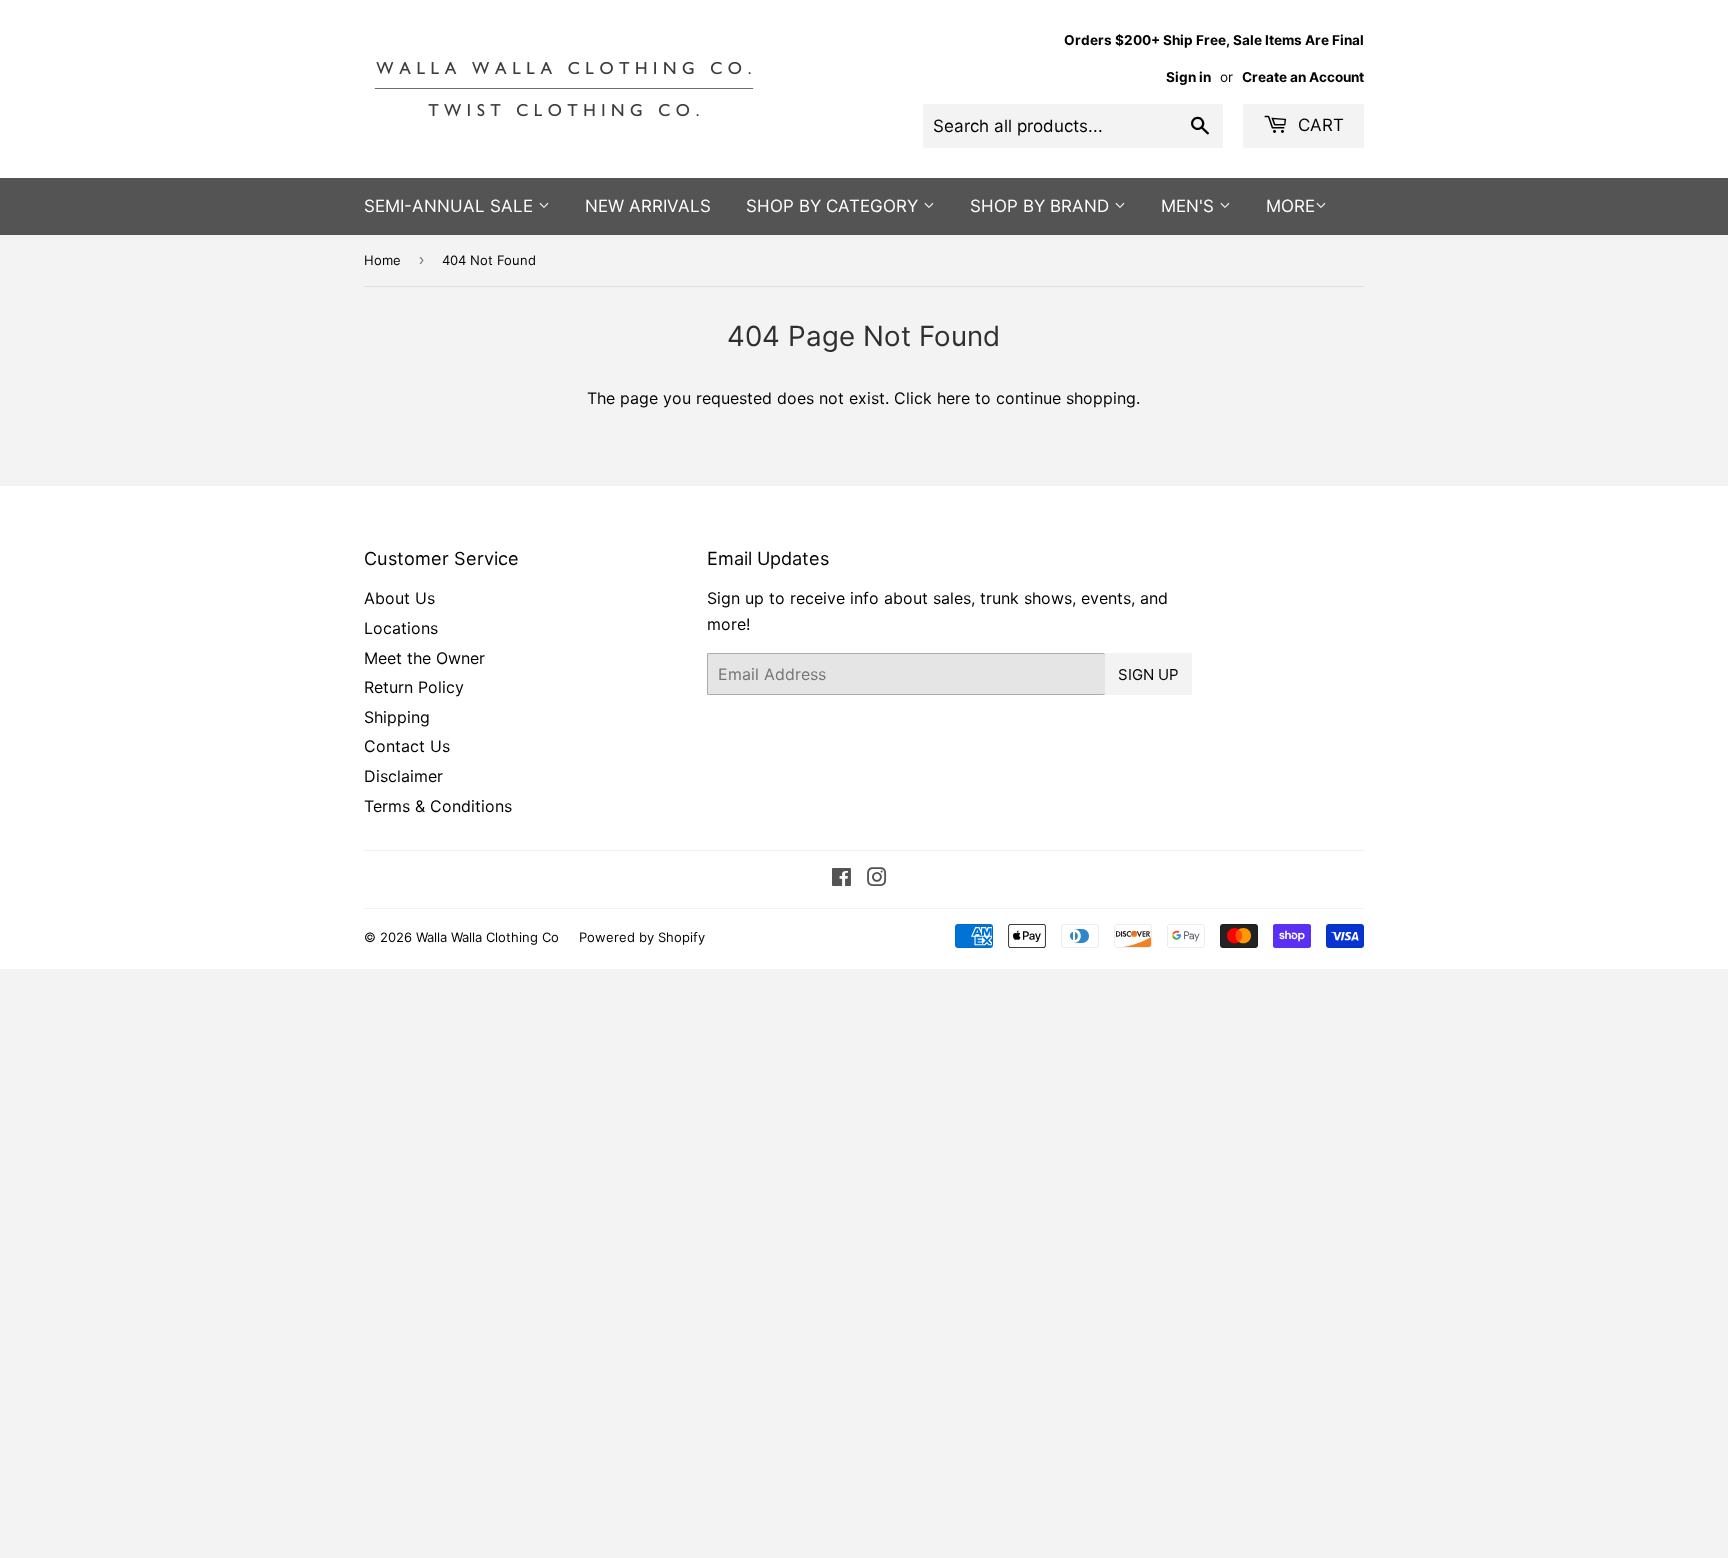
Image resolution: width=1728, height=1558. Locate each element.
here (953, 398)
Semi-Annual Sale (451, 206)
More (1290, 206)
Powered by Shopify (642, 937)
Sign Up (1148, 674)
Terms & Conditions (438, 806)
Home (382, 260)
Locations (401, 628)
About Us (399, 598)
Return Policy (414, 687)
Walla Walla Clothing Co (487, 937)
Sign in (1188, 77)
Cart (1318, 125)
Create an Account (1303, 77)
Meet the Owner (424, 658)
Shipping (397, 717)
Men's (1190, 206)
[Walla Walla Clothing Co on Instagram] (877, 879)
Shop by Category (834, 206)
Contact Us (407, 746)
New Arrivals (648, 206)
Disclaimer (403, 776)
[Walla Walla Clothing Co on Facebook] (841, 879)
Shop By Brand (1042, 206)
